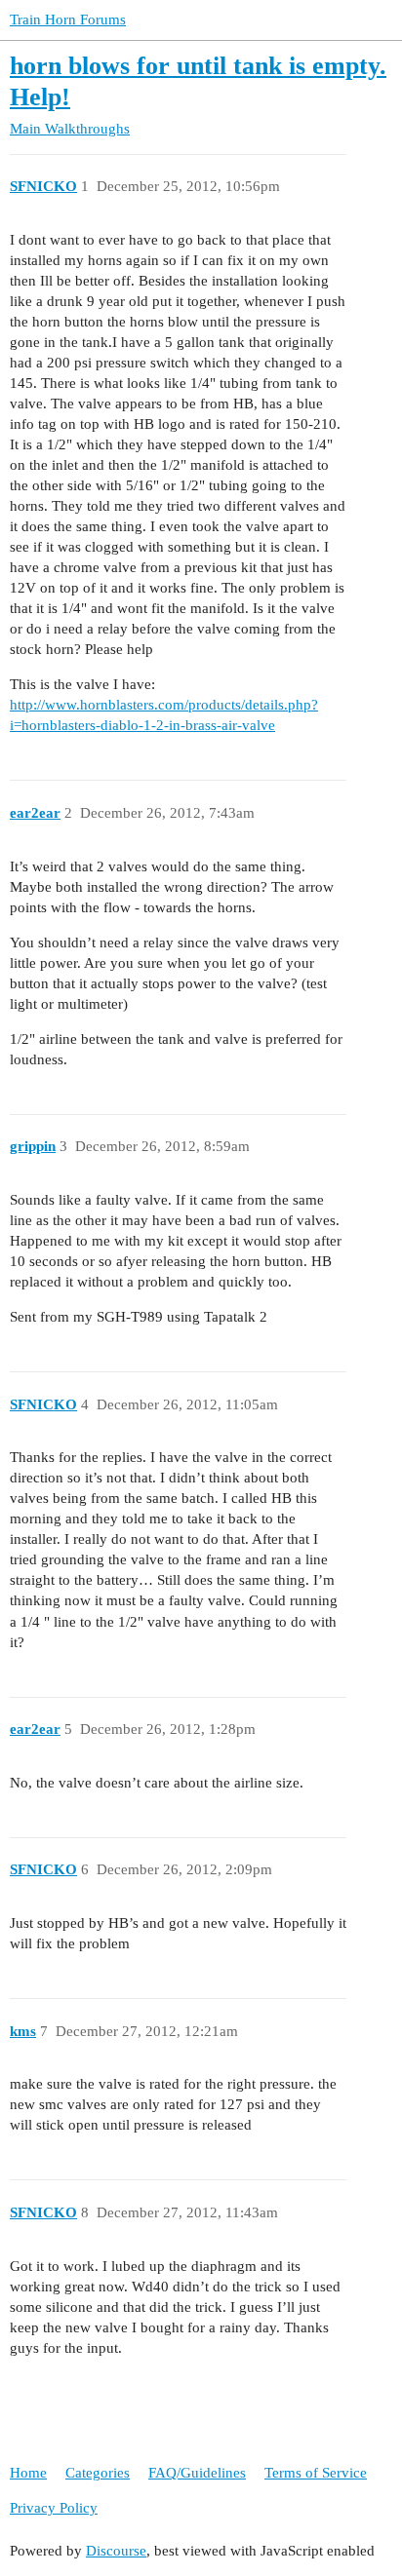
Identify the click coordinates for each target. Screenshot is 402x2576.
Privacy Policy (54, 2508)
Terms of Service (316, 2473)
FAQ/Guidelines (197, 2473)
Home (28, 2473)
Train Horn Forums (68, 19)
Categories (98, 2473)
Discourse (116, 2551)
